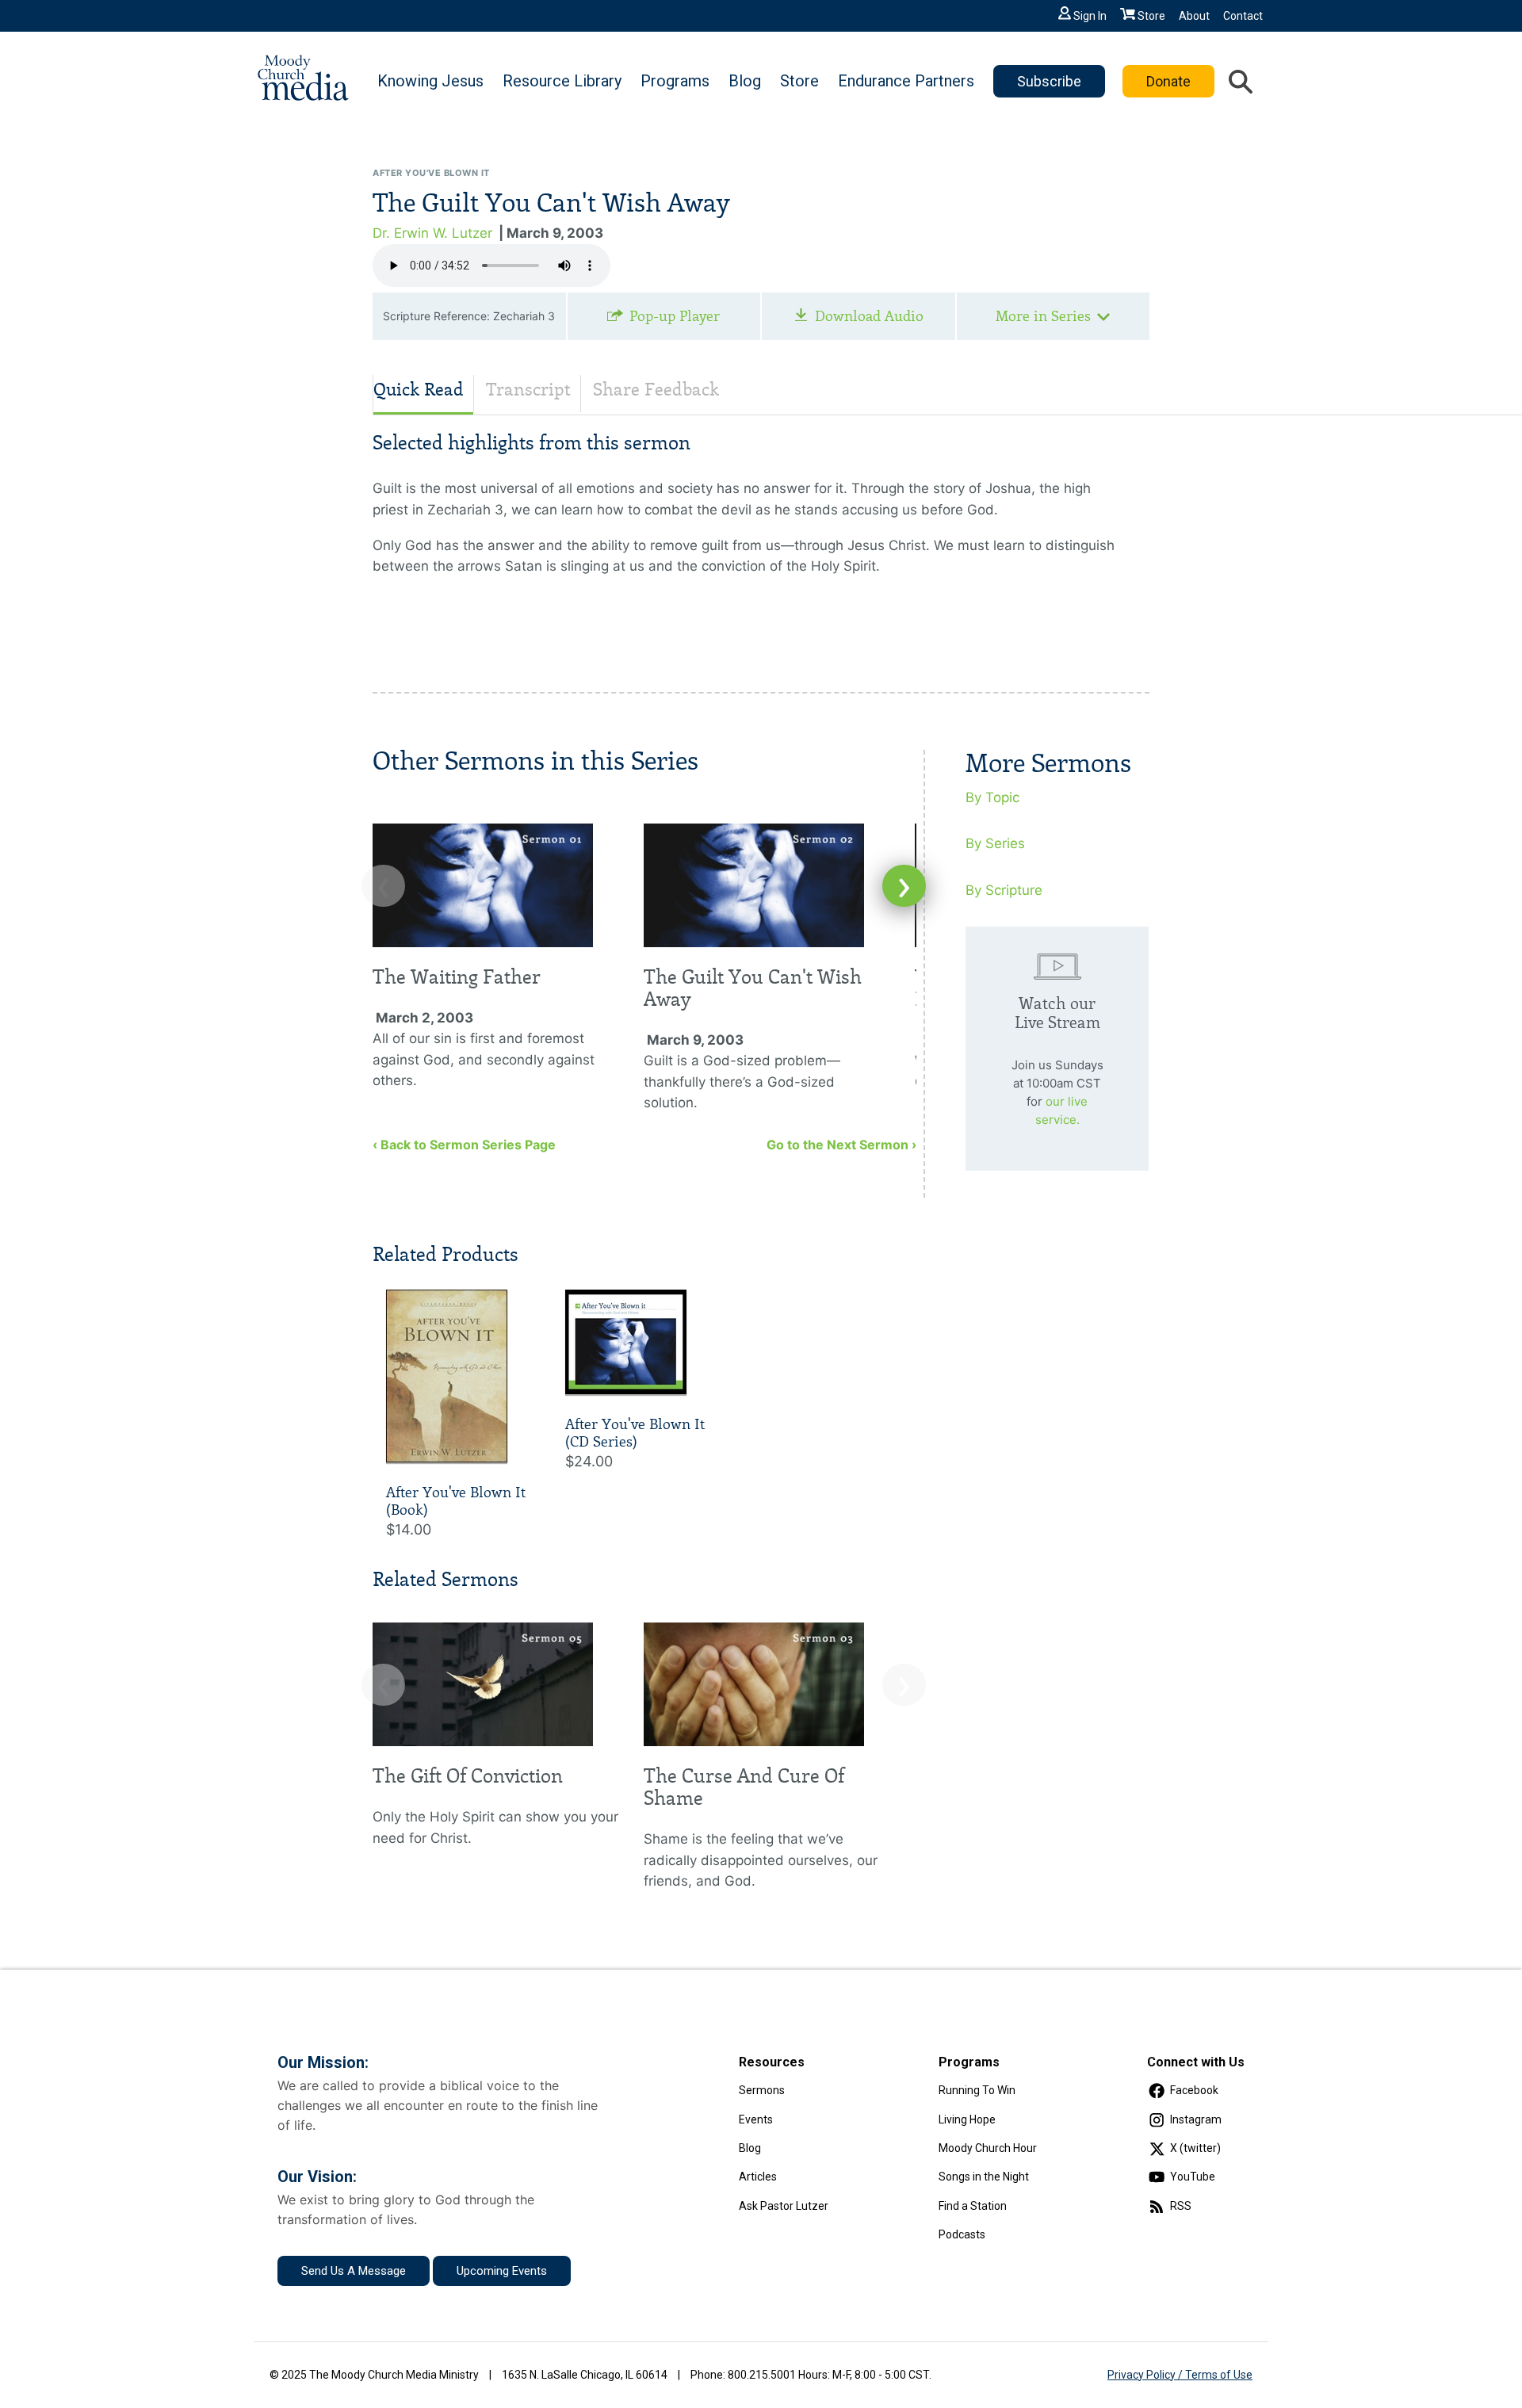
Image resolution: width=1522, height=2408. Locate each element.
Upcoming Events (502, 2271)
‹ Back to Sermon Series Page (464, 1145)
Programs (675, 81)
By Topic (992, 797)
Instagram (1196, 2119)
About (1194, 16)
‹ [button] (383, 886)
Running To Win (977, 2090)
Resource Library (562, 81)
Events (756, 2119)
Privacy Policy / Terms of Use (1180, 2375)
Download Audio (869, 316)
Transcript (528, 390)
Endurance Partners (906, 81)
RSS (1181, 2206)
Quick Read (419, 390)
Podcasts (962, 2234)
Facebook (1194, 2090)
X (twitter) (1195, 2148)
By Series (995, 843)
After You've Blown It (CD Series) (635, 1433)
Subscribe (1049, 81)
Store (1151, 16)
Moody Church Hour (988, 2148)
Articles (758, 2177)
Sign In (1090, 16)
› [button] (904, 886)
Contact (1243, 16)
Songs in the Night (984, 2177)
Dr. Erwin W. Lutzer (432, 233)
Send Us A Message (354, 2271)
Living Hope (967, 2119)
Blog (745, 81)
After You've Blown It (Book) (456, 1501)
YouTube (1193, 2177)
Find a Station (973, 2206)
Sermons (762, 2090)
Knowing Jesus (430, 81)
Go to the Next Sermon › (841, 1145)
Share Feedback (656, 390)
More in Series (1043, 316)
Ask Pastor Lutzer (784, 2206)
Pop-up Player (675, 316)
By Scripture (1004, 890)
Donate (1168, 81)
